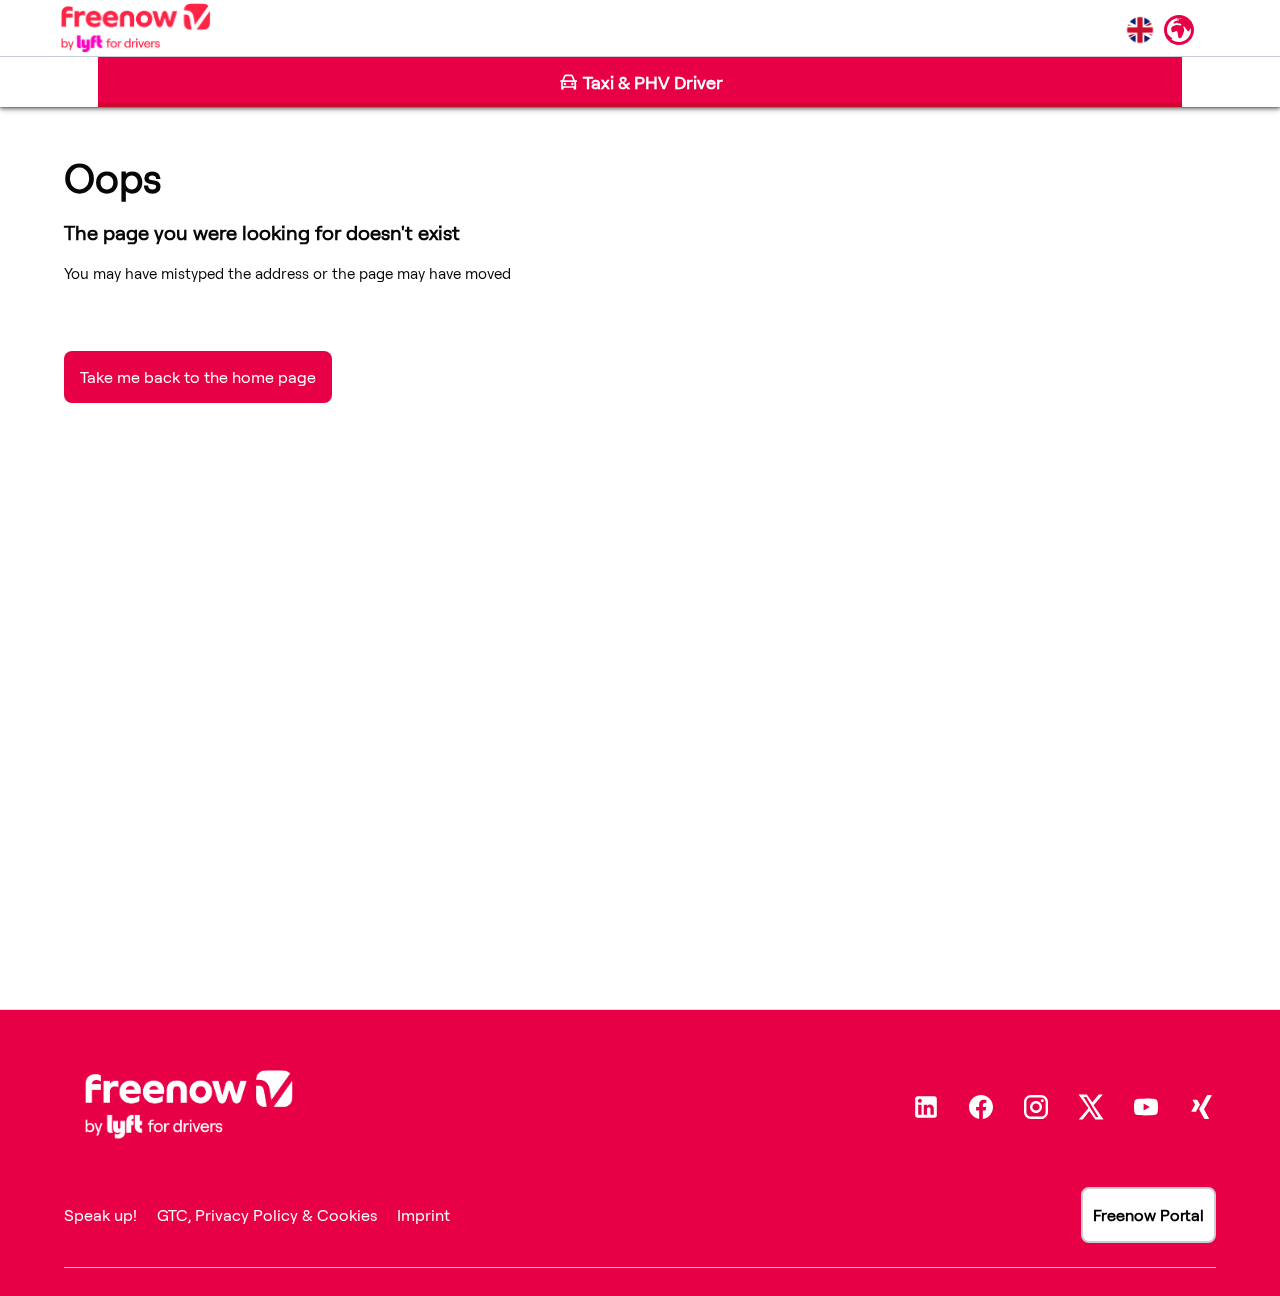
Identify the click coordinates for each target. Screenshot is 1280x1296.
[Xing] (1201, 1107)
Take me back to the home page (198, 377)
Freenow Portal (1148, 1215)
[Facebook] (981, 1107)
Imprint (423, 1215)
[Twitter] (1091, 1107)
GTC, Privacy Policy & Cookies (267, 1215)
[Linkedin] (926, 1107)
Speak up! (100, 1215)
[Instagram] (1036, 1107)
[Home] (135, 28)
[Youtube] (1146, 1107)
